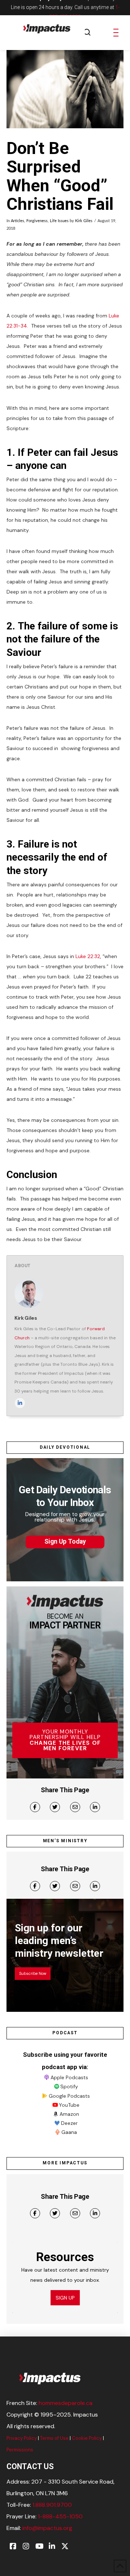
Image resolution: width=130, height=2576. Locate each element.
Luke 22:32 (88, 956)
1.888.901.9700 (52, 2505)
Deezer (69, 2123)
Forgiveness (37, 221)
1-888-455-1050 (60, 2516)
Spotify (69, 2086)
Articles (18, 221)
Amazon (69, 2114)
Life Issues (59, 221)
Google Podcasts (69, 2096)
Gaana (69, 2132)
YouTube (69, 2105)
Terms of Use (54, 2438)
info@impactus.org (47, 2528)
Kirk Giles (84, 221)
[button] (87, 33)
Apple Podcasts (69, 2077)
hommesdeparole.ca (66, 2403)
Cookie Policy (87, 2438)
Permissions (20, 2450)
